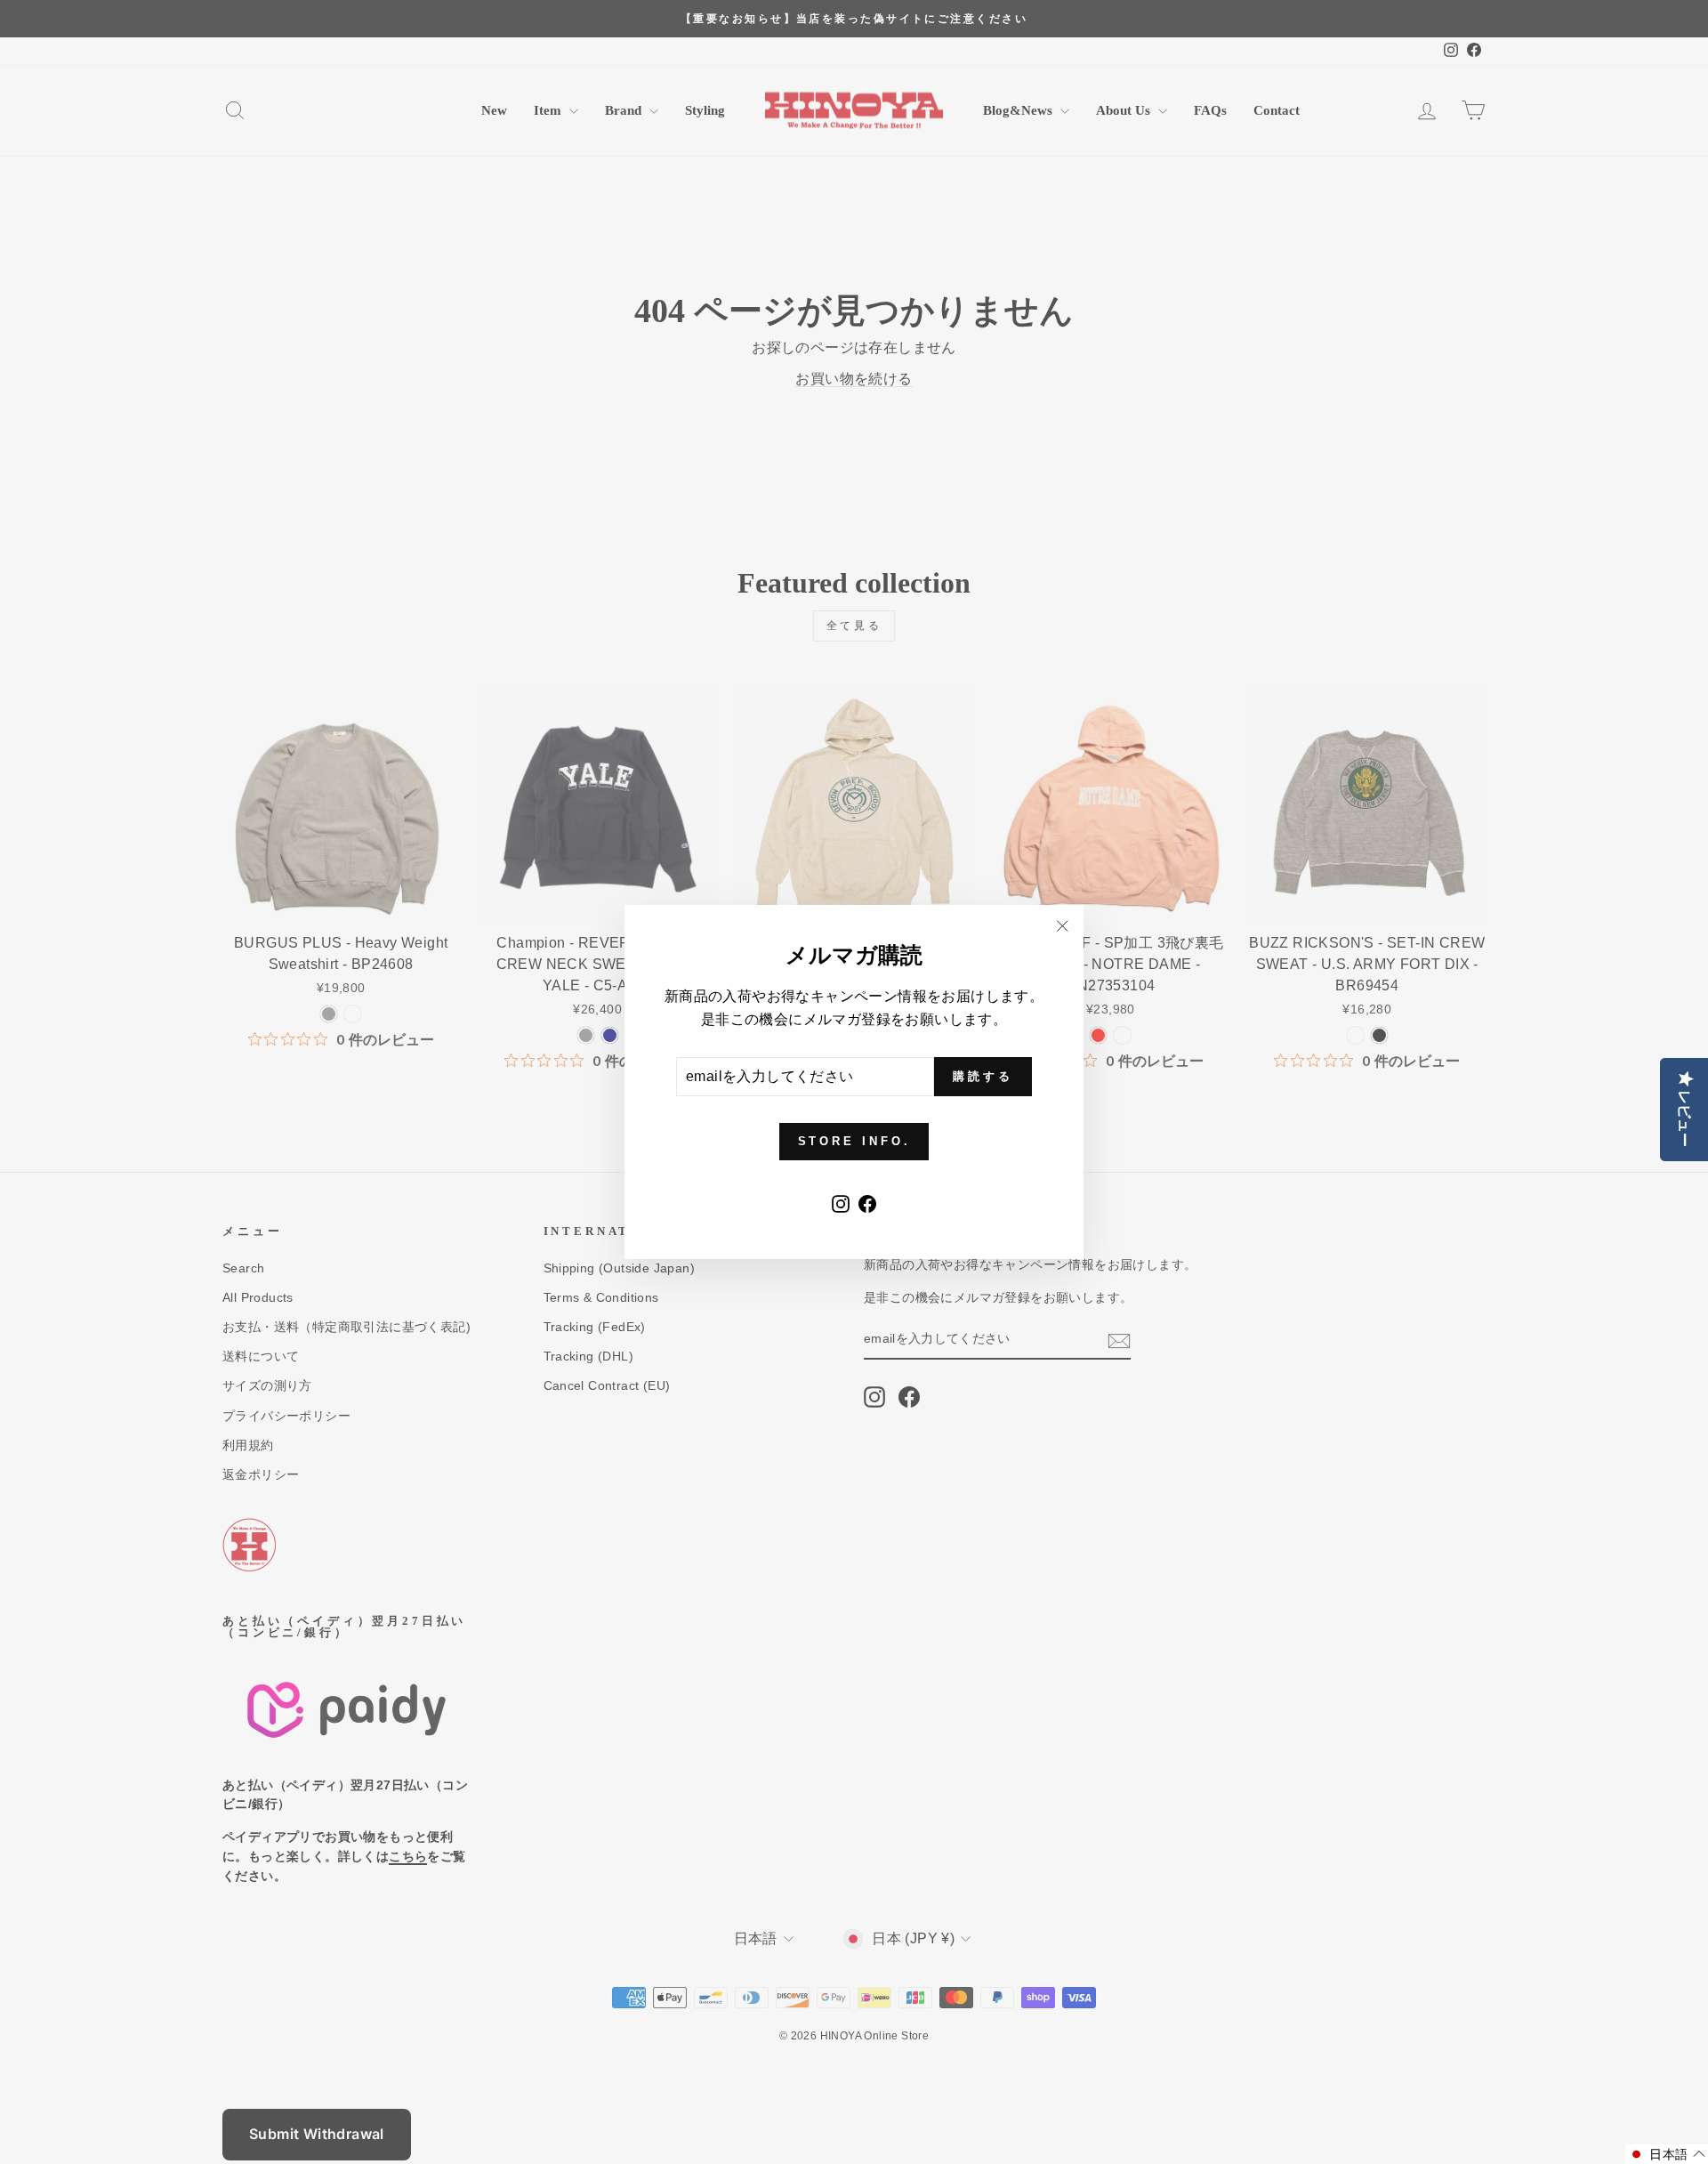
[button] (1667, 2154)
